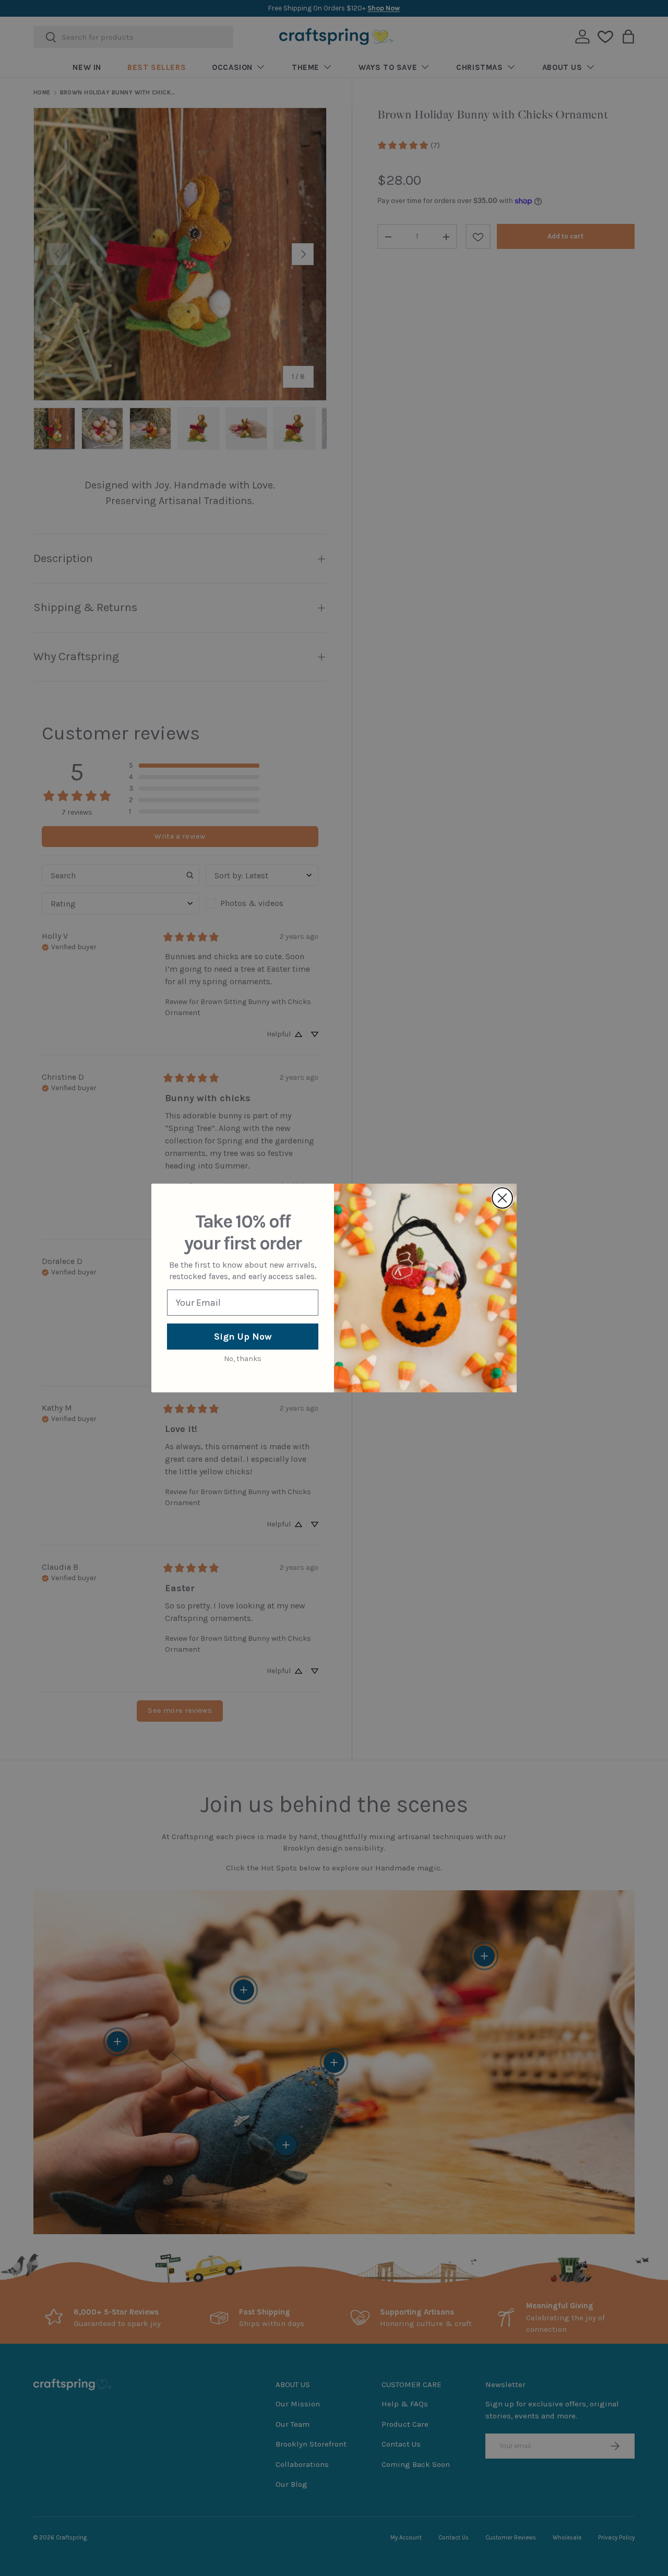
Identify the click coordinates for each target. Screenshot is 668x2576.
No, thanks (243, 1359)
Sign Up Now (243, 1337)
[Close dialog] (502, 1198)
